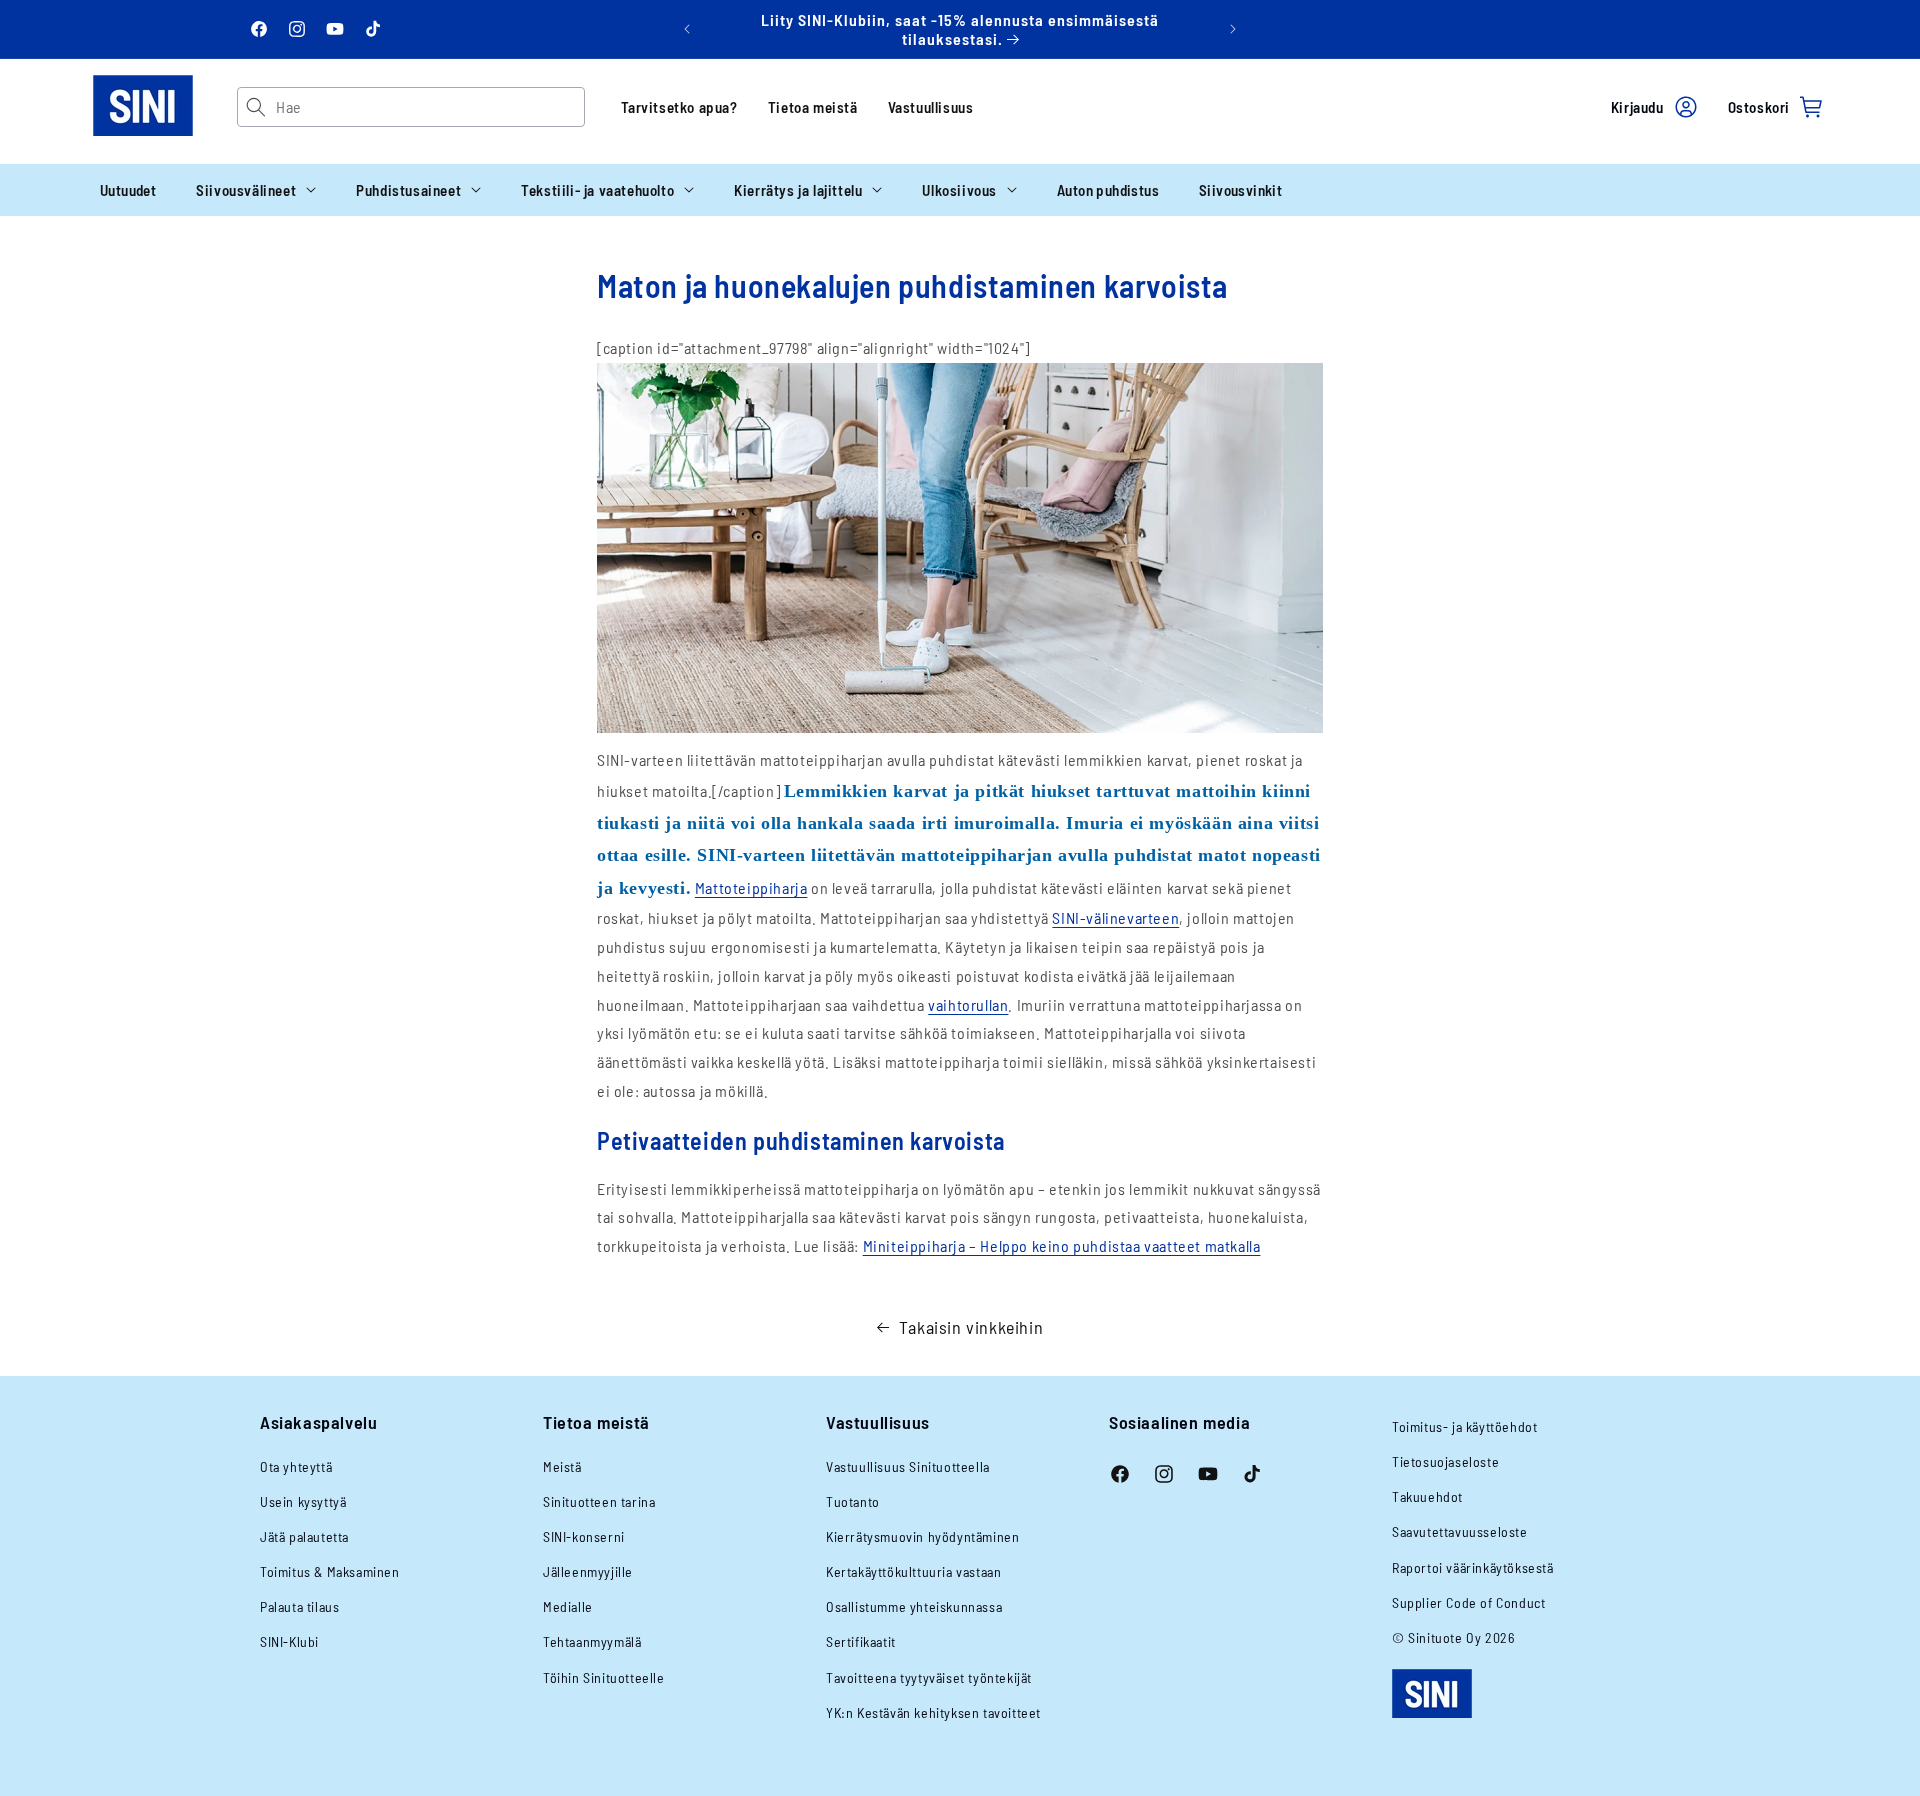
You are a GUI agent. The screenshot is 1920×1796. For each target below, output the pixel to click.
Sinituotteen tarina (599, 1501)
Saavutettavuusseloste (1460, 1531)
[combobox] (429, 107)
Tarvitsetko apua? (679, 107)
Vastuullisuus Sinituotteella (908, 1466)
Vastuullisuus (931, 107)
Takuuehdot (1427, 1496)
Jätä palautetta (304, 1536)
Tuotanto (853, 1501)
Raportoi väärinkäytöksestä (1473, 1567)
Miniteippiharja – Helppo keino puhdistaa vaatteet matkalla (1062, 1245)
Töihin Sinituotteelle (604, 1677)
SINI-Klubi (289, 1641)
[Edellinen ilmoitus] (687, 29)
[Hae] (256, 107)
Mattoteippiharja (751, 887)
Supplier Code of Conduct (1468, 1602)
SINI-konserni (584, 1536)
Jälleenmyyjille (588, 1571)
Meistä (562, 1466)
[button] (256, 190)
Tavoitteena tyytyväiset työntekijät (929, 1677)
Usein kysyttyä (303, 1501)
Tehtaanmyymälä (592, 1641)
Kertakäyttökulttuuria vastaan (913, 1571)
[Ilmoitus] (1233, 29)
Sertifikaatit (861, 1641)
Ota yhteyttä (296, 1466)
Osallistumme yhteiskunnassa (914, 1606)
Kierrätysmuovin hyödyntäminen (922, 1536)
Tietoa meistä (813, 107)
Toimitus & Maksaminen (330, 1571)
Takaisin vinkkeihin (971, 1327)
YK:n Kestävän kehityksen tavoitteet (933, 1712)
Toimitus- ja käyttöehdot (1464, 1426)
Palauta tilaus (299, 1606)
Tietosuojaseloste (1445, 1461)
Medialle (568, 1606)
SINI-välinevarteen (1115, 917)
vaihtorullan (968, 1004)
